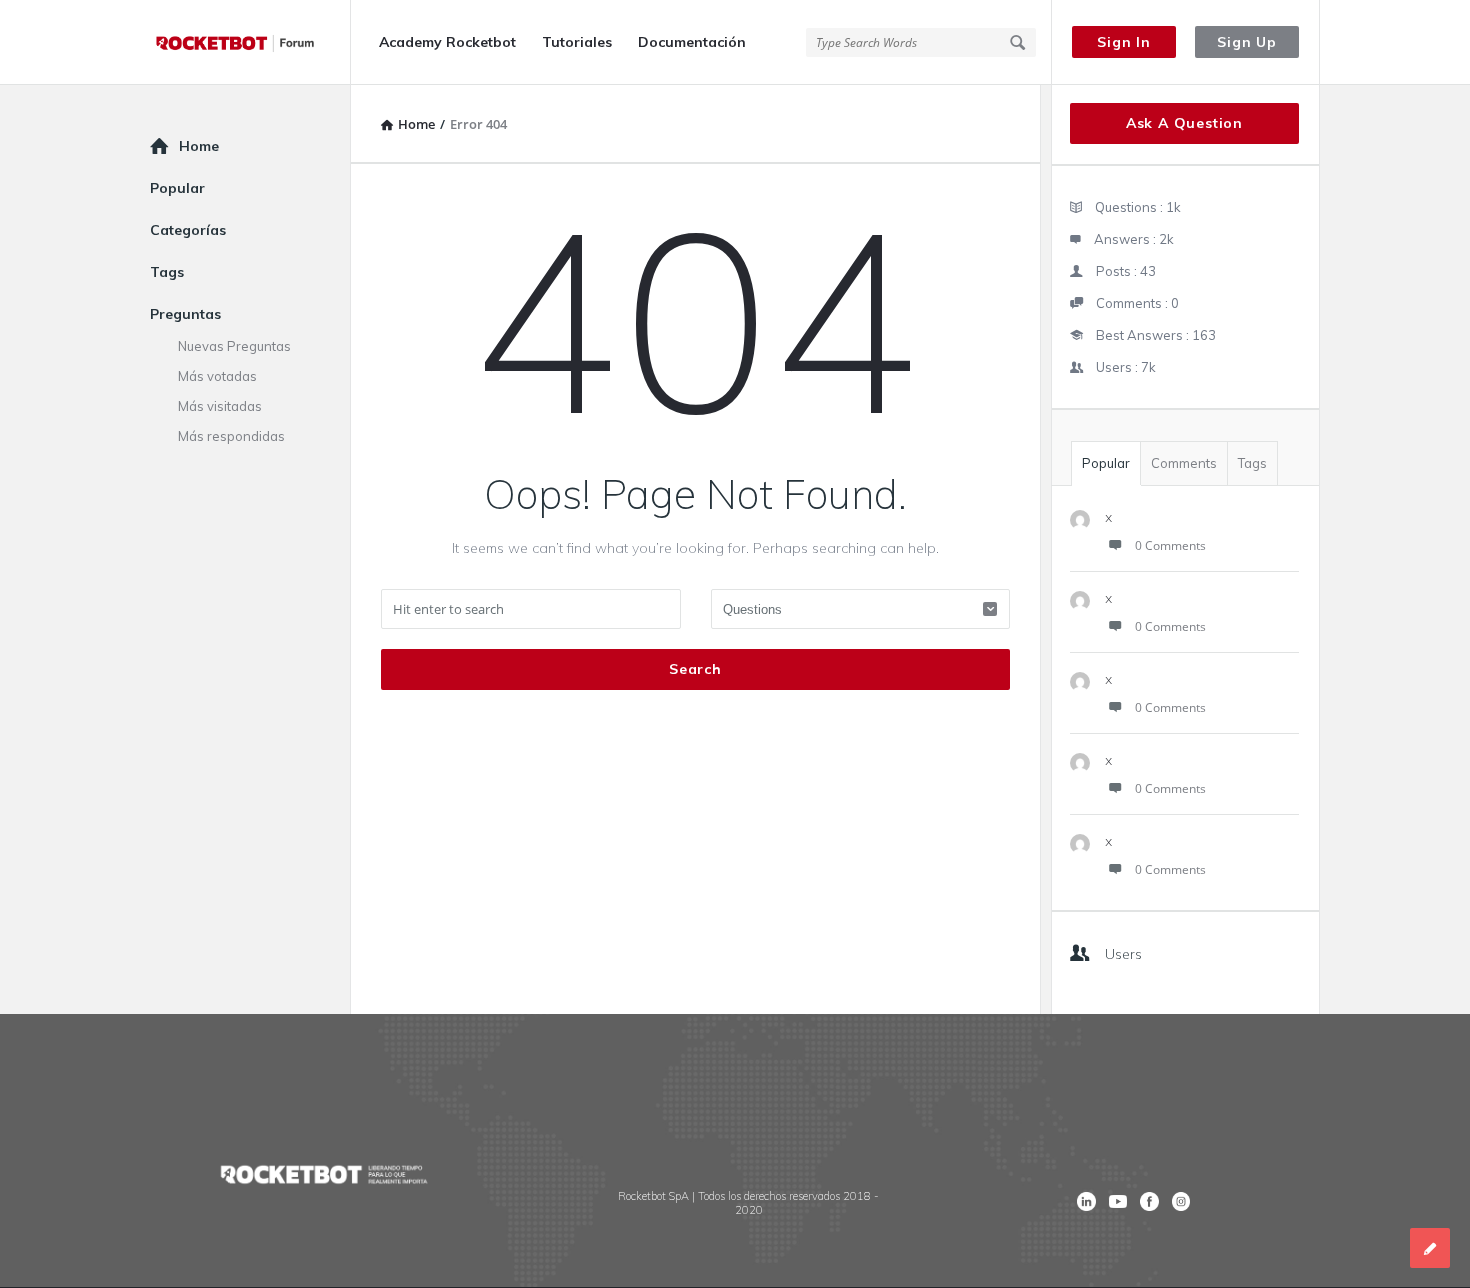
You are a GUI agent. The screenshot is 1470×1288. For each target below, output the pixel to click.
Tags (1252, 463)
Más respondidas (231, 436)
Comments (1184, 463)
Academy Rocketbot (447, 42)
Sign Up (1247, 42)
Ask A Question (1184, 123)
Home (199, 146)
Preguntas (185, 314)
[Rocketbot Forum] (250, 42)
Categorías (188, 230)
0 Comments (1170, 545)
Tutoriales (577, 42)
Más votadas (217, 376)
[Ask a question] (1430, 1248)
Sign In (1124, 42)
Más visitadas (220, 406)
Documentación (692, 42)
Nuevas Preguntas (234, 346)
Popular (1106, 463)
